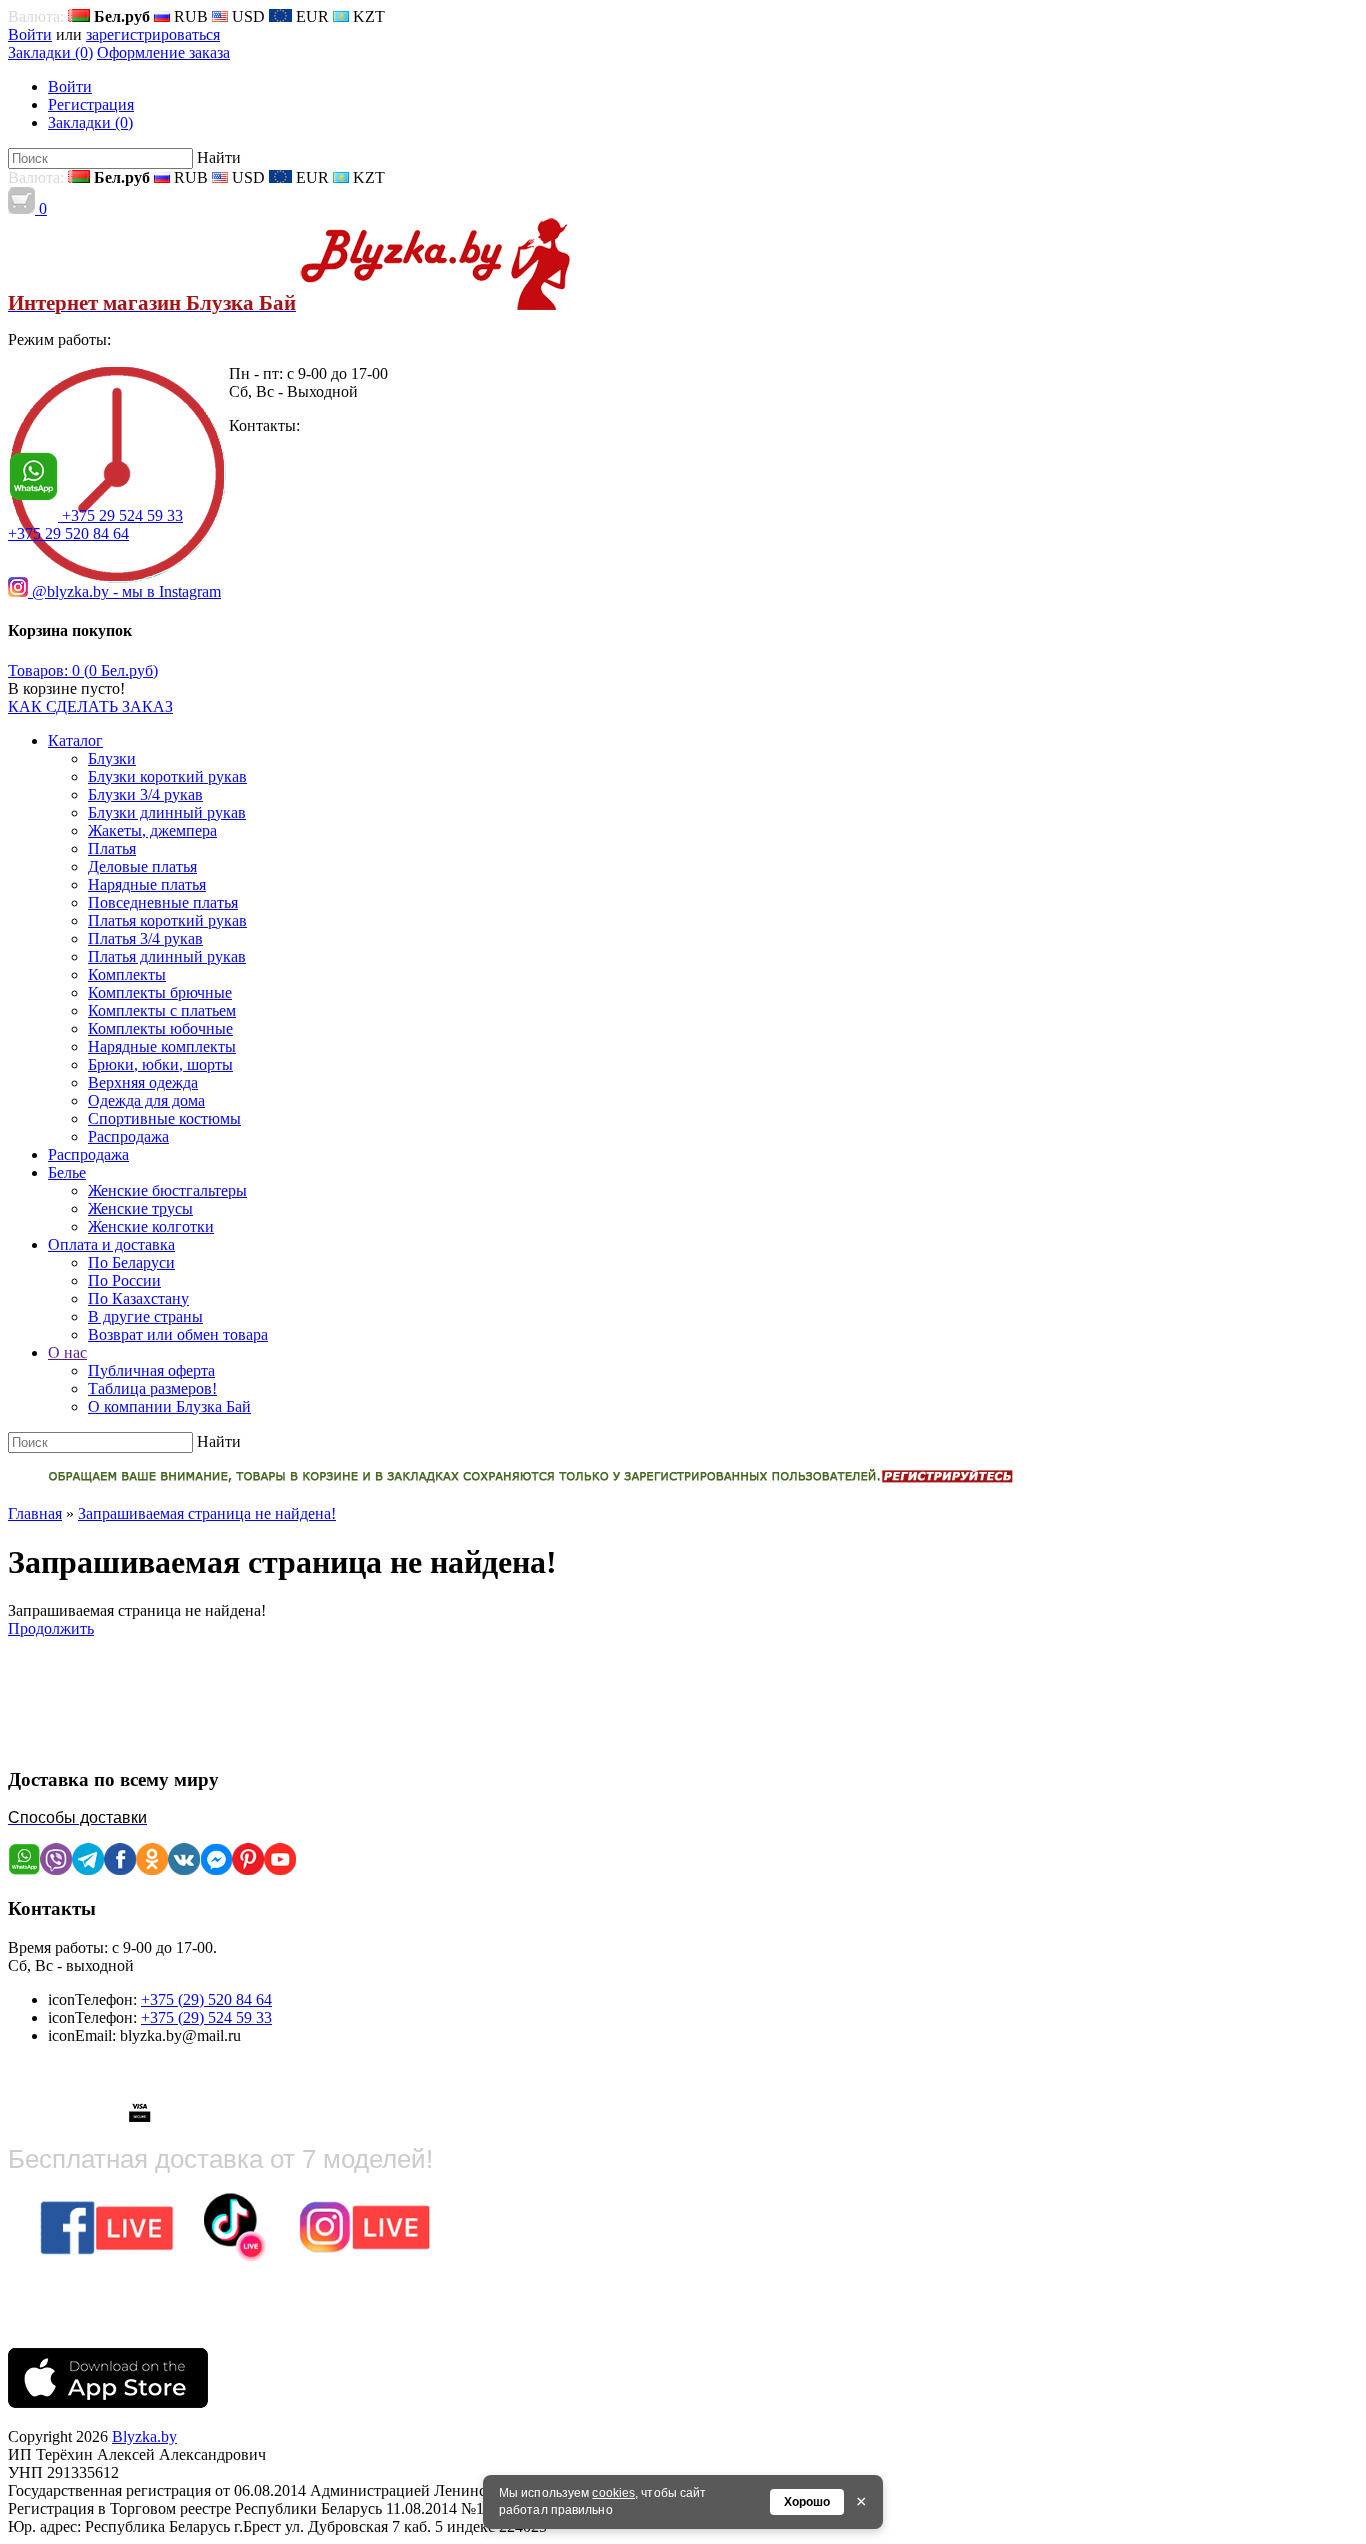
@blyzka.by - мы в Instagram (124, 591)
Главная (35, 1513)
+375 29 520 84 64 (68, 533)
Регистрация (91, 104)
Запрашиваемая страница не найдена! (207, 1513)
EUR (310, 16)
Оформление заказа (163, 52)
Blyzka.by (144, 2436)
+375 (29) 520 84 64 (206, 1999)
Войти (30, 34)
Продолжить (51, 1628)
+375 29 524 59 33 (122, 515)
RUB (189, 16)
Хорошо (807, 2502)
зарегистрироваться (153, 34)
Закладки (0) (50, 52)
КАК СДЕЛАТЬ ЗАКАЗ (90, 706)
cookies (613, 2493)
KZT (367, 16)
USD (246, 16)
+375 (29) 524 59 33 (206, 2017)
